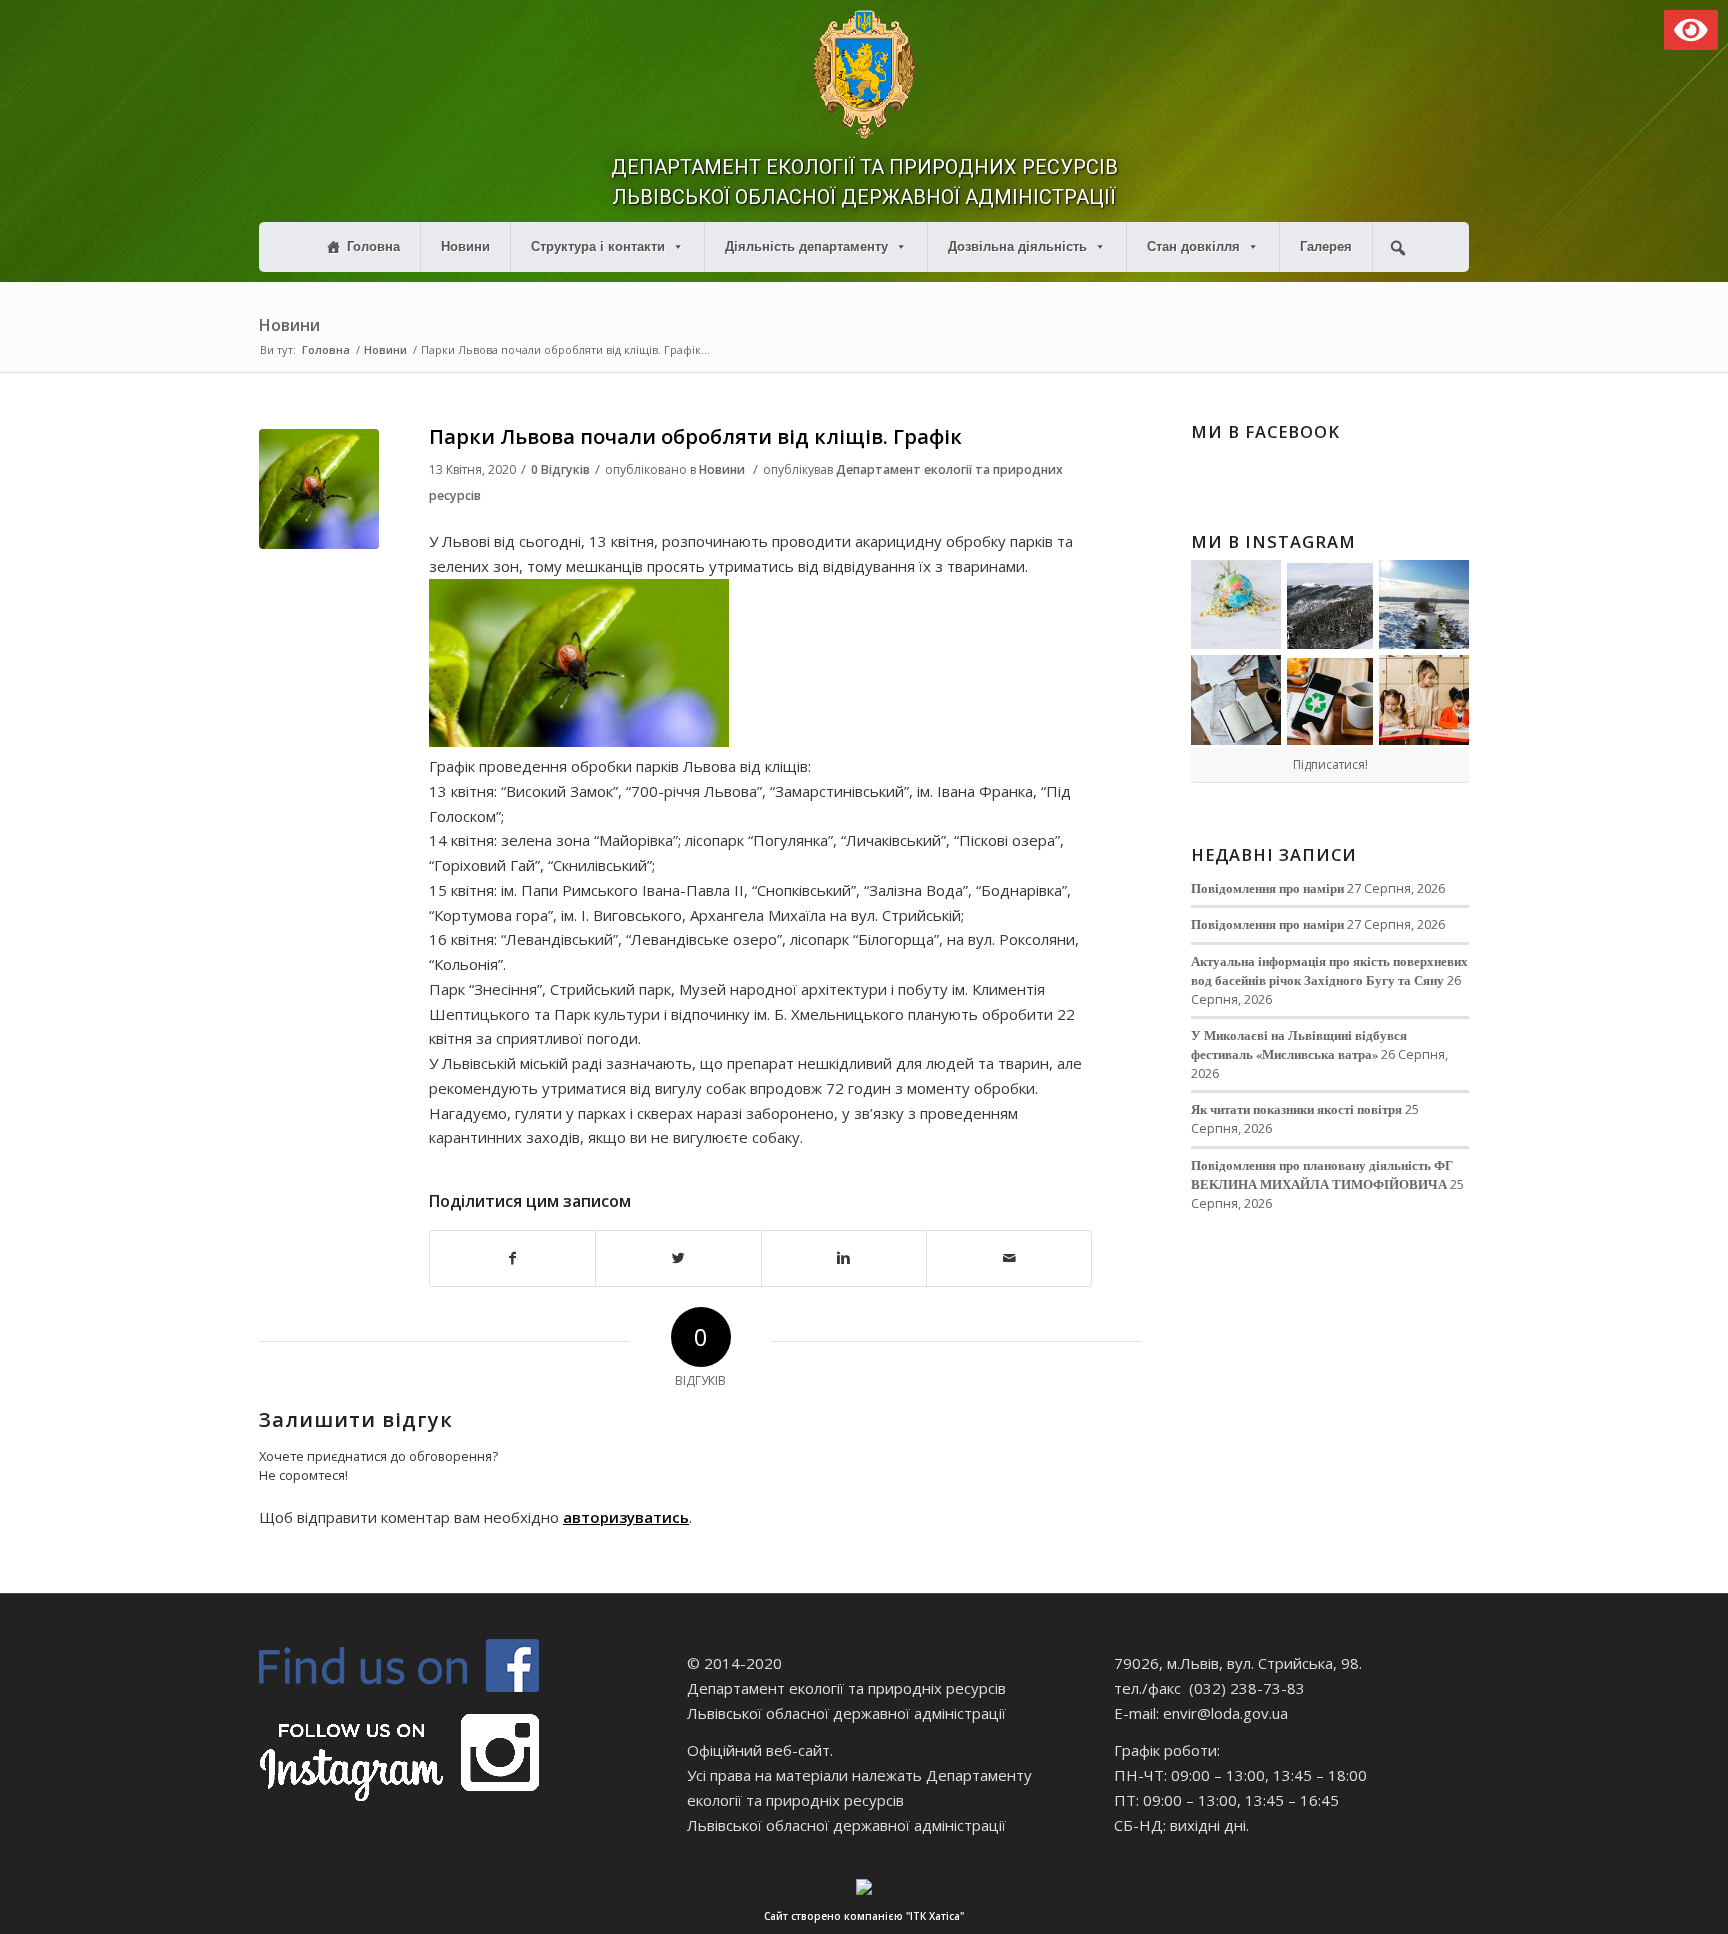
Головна (373, 246)
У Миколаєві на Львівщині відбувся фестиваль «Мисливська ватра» (1299, 1044)
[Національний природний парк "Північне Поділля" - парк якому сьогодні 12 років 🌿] (1424, 605)
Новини (465, 246)
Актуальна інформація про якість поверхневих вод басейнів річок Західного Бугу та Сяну (1329, 970)
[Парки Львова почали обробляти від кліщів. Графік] (319, 489)
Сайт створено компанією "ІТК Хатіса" (864, 1916)
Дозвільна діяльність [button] (1017, 246)
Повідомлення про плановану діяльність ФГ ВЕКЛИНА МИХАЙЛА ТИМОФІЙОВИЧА (1322, 1174)
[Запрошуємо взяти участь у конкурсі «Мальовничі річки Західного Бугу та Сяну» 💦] (1424, 700)
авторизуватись (626, 1517)
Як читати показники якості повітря (1296, 1109)
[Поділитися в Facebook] (512, 1258)
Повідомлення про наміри (1267, 888)
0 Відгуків (560, 469)
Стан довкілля (1193, 246)
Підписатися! (1330, 764)
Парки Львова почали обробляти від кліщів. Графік (695, 436)
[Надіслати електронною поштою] (1009, 1258)
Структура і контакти (598, 246)
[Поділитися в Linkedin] (844, 1258)
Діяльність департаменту (806, 246)
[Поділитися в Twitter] (678, 1258)
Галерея (1326, 246)
